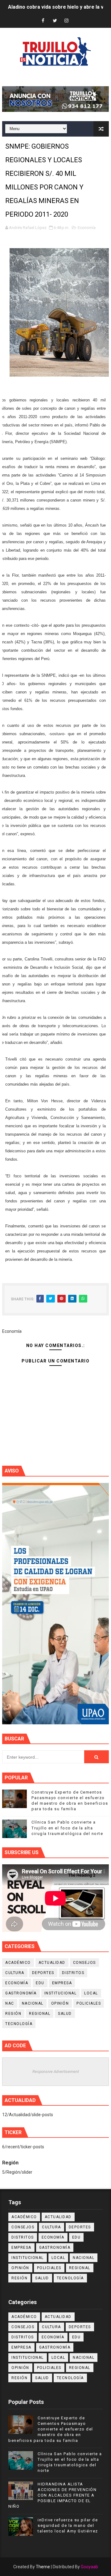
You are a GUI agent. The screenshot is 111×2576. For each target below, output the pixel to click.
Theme (43, 2567)
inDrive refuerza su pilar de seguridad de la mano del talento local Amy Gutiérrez (68, 2525)
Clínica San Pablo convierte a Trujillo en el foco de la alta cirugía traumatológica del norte (67, 1828)
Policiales (89, 2003)
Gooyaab (89, 2567)
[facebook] (43, 21)
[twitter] (55, 21)
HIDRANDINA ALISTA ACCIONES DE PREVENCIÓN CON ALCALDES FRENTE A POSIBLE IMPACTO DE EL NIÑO (52, 2495)
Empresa (62, 1983)
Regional (40, 2014)
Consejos (84, 1963)
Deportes (43, 1973)
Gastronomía (21, 1993)
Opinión (60, 2003)
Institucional (61, 1993)
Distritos (73, 1973)
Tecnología (19, 2024)
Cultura (15, 1973)
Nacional (33, 2003)
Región (13, 2014)
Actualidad (52, 1963)
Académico (18, 1963)
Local (91, 1993)
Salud (65, 2014)
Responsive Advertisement (56, 2072)
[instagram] (67, 21)
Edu (40, 1983)
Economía (87, 228)
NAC (10, 2003)
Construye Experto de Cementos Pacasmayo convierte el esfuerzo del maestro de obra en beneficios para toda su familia (51, 2429)
